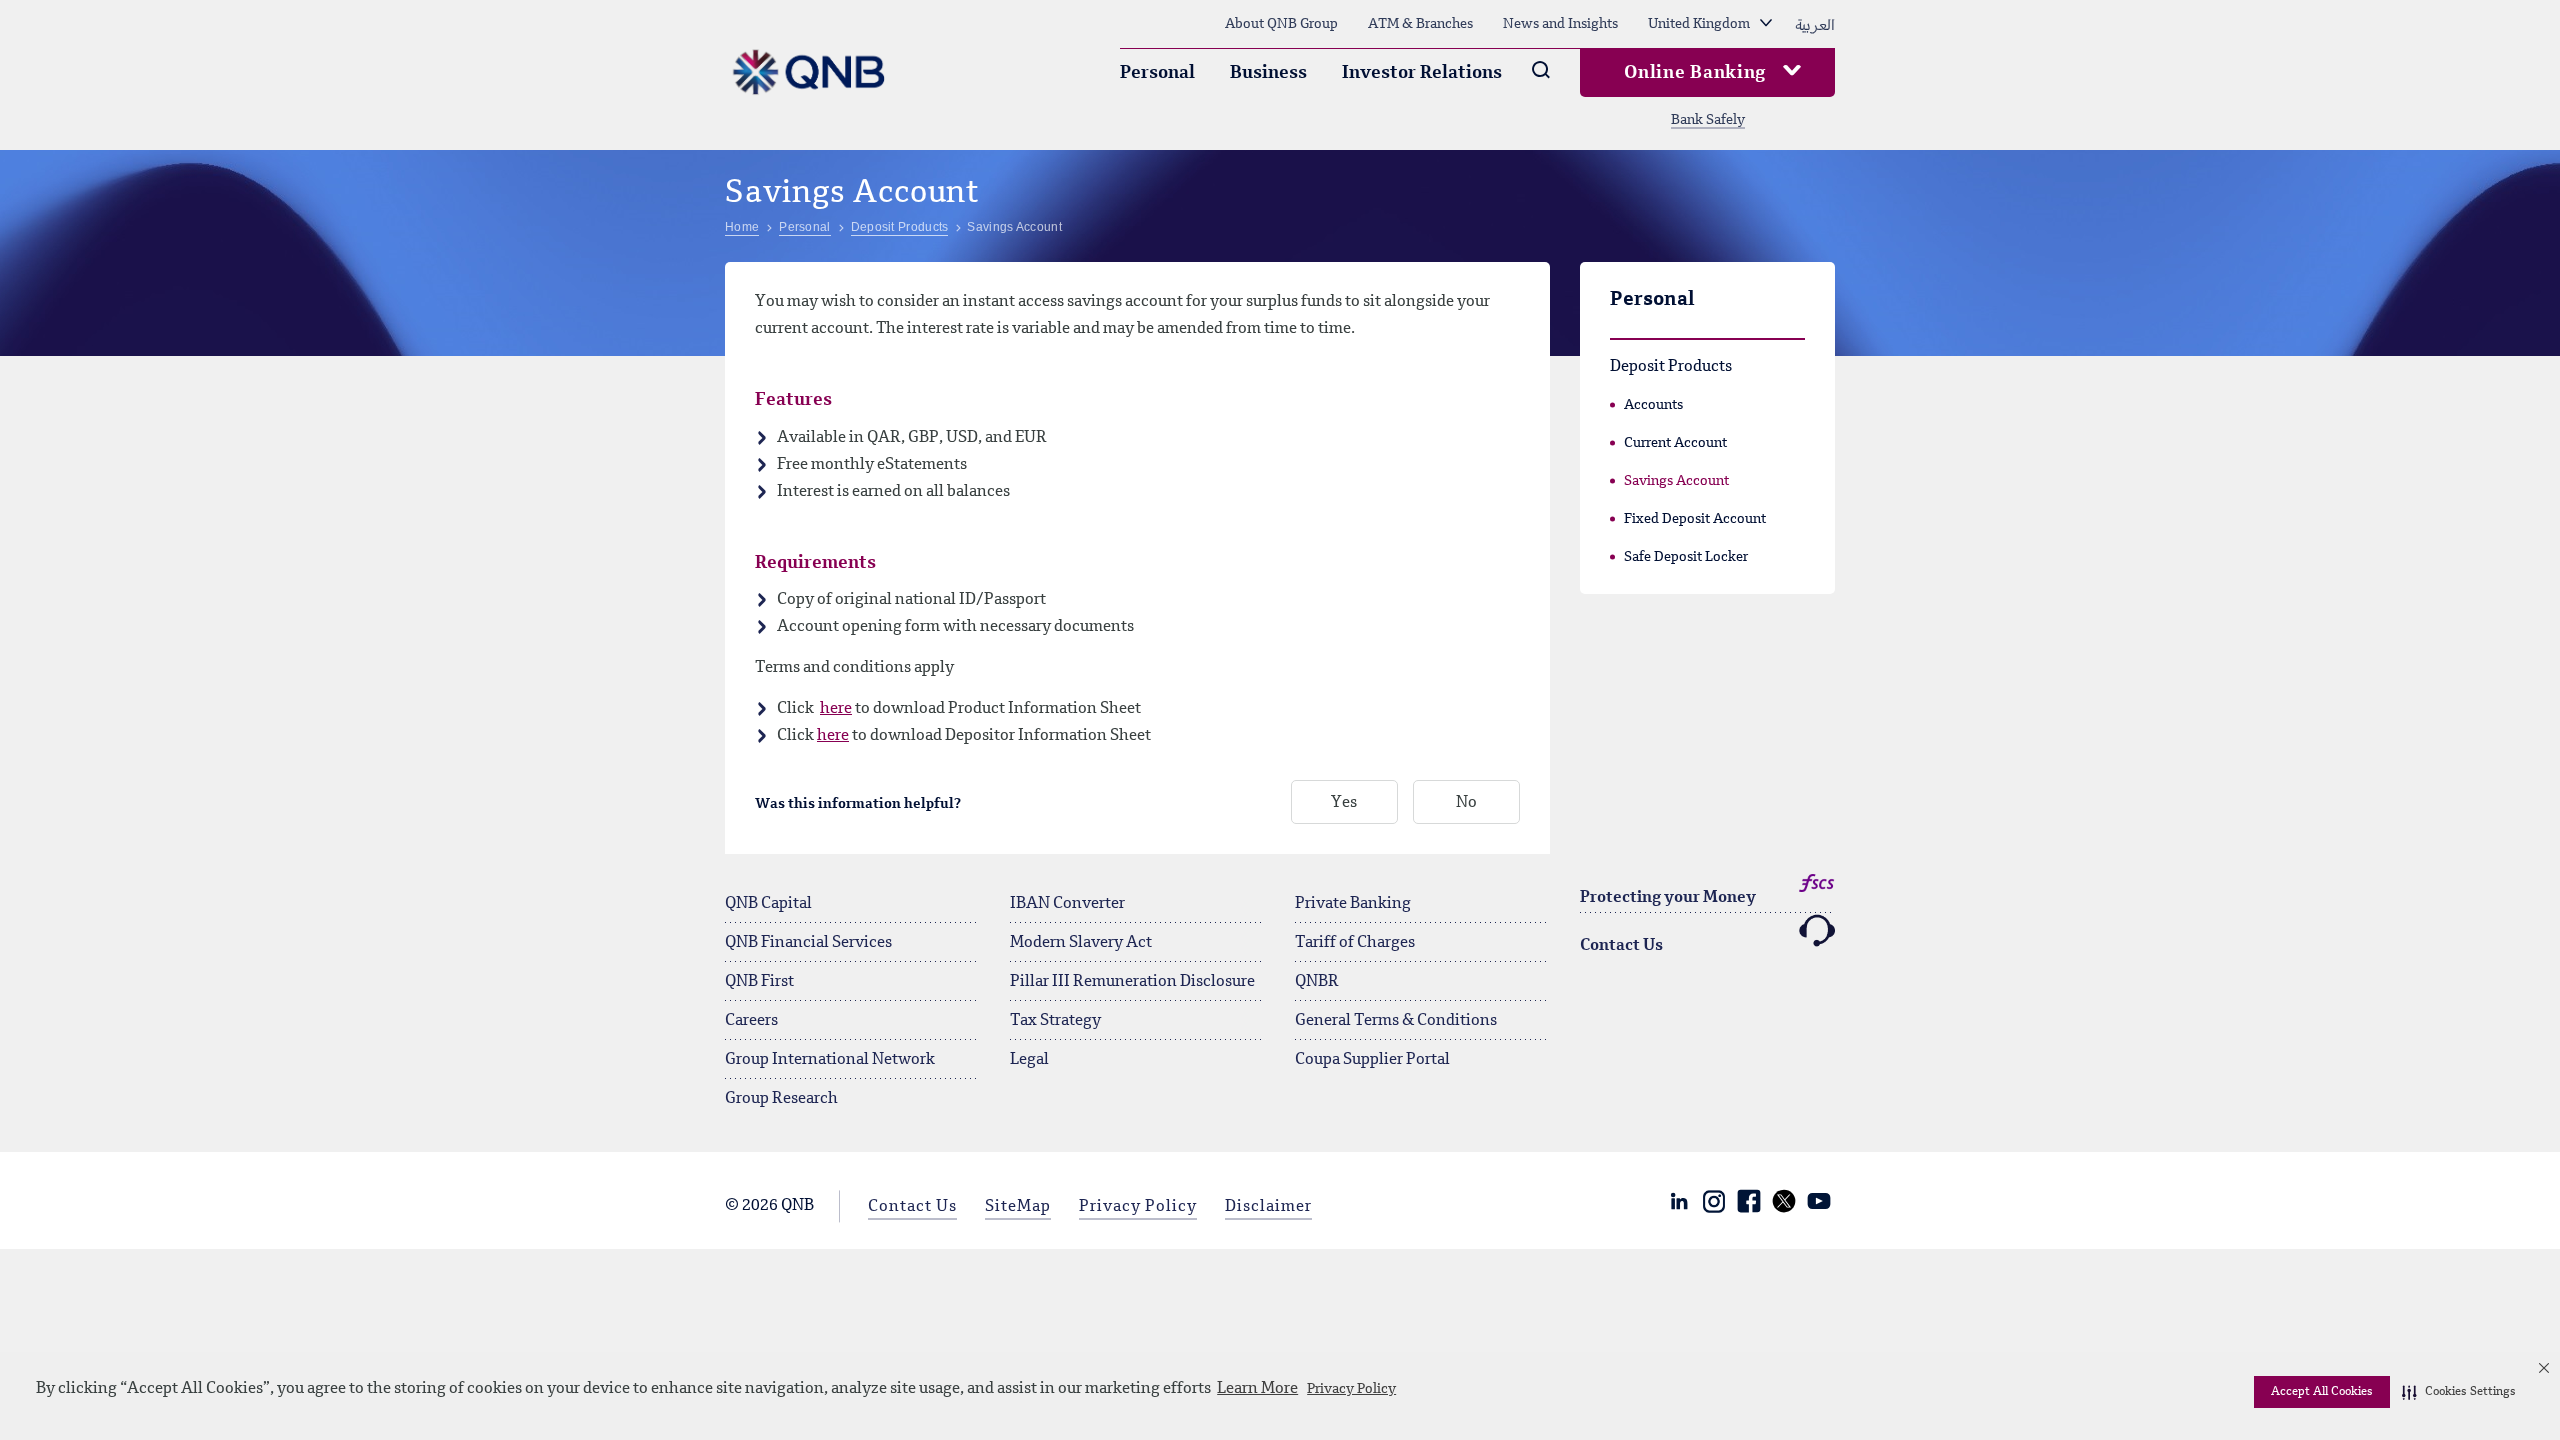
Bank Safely (1708, 120)
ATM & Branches (1420, 24)
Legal (1029, 1060)
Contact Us (1621, 946)
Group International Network (830, 1060)
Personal (1157, 73)
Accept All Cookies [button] (2322, 1392)
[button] (2459, 1392)
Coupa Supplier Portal (1372, 1060)
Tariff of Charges (1355, 943)
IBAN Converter (1067, 904)
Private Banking (1353, 904)
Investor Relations (1422, 73)
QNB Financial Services (808, 943)
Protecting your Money (1668, 898)
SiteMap (1018, 1207)
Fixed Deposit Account (1695, 519)
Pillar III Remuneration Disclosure (1132, 982)
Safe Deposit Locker (1686, 557)
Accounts (1653, 405)
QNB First (759, 982)
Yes (1344, 803)
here (836, 709)
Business (1268, 73)
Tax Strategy (1055, 1021)
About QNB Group (1281, 24)
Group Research (781, 1099)
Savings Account (1676, 481)
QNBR (1317, 982)
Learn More (1257, 1389)
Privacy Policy (1351, 1389)
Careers (751, 1021)
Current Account (1675, 443)
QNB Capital (768, 904)
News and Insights (1560, 24)
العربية (1815, 24)
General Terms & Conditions (1396, 1021)
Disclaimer (1268, 1207)
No (1466, 803)
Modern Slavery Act (1081, 943)
